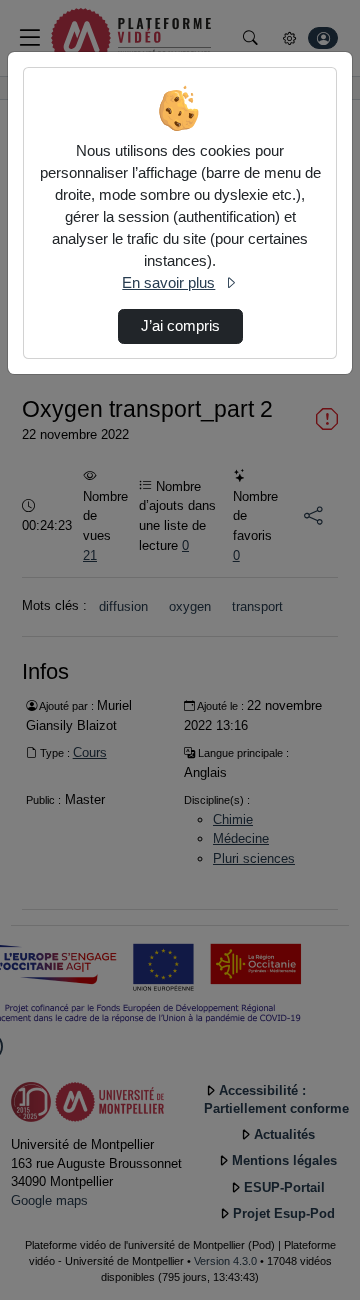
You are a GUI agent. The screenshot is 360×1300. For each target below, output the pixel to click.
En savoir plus (168, 283)
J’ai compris (180, 326)
